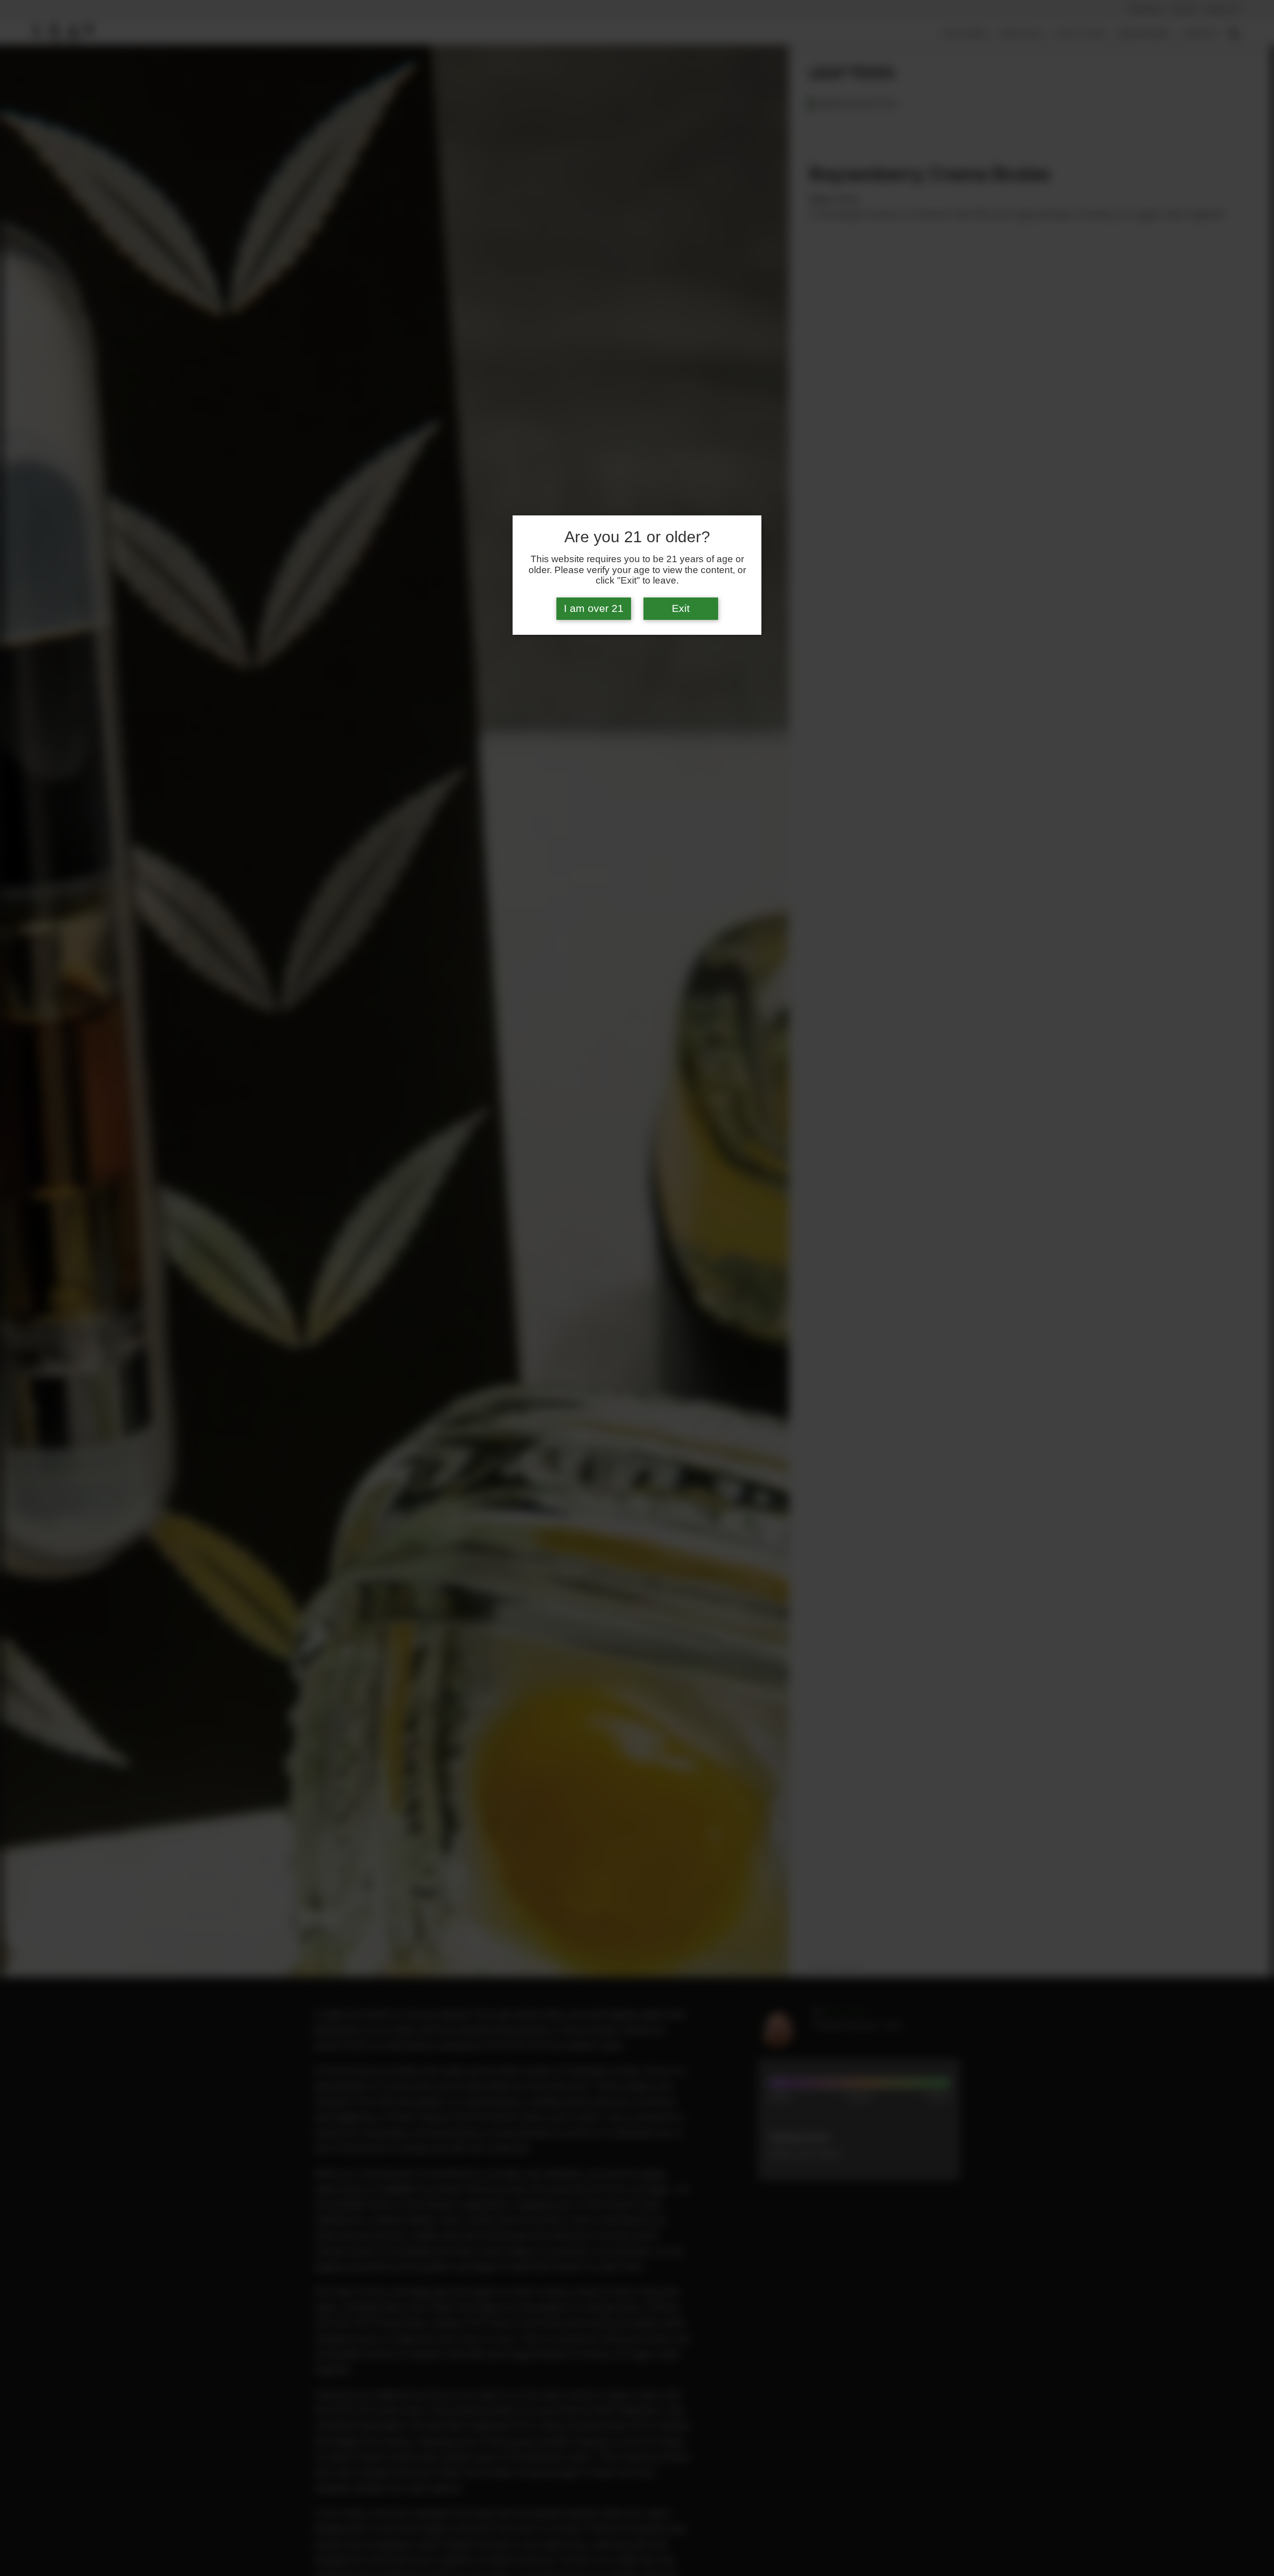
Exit (681, 608)
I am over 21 (594, 608)
